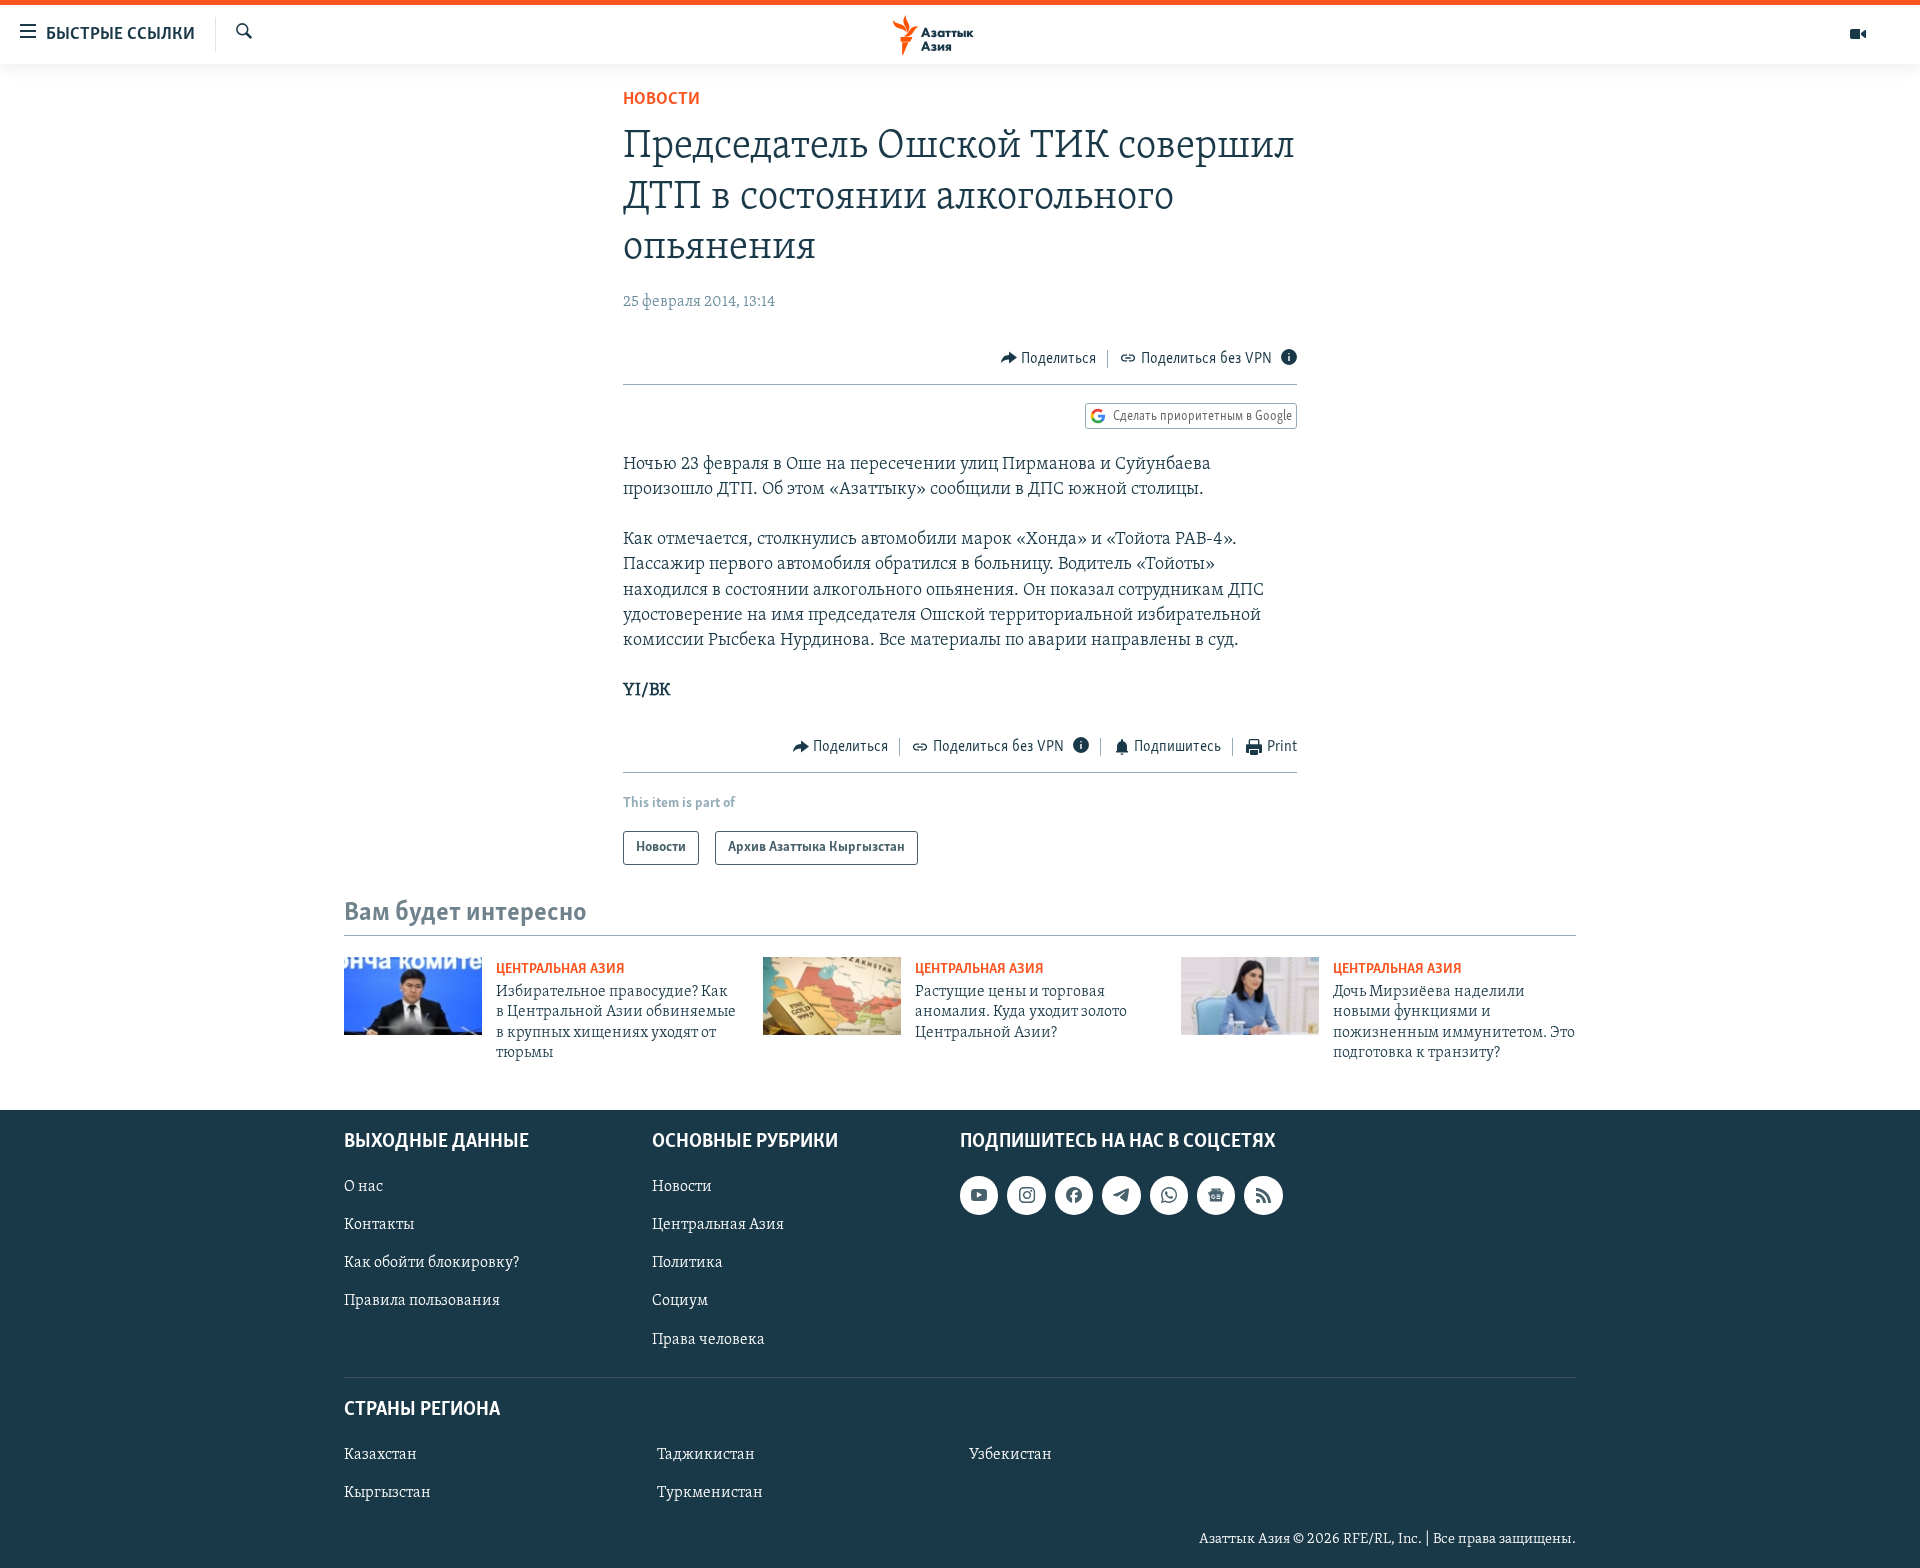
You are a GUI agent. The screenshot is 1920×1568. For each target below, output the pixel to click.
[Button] (1049, 359)
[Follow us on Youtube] (979, 1195)
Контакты (379, 1225)
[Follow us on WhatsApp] (1169, 1195)
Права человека (708, 1339)
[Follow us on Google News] (1216, 1195)
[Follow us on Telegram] (1121, 1195)
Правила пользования (422, 1301)
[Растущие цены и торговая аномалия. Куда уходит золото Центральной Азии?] (832, 996)
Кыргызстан (387, 1493)
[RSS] (1263, 1195)
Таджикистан (706, 1455)
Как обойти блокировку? (431, 1263)
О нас (363, 1187)
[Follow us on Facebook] (1074, 1195)
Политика (687, 1263)
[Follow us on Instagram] (1026, 1195)
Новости (661, 100)
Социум (680, 1301)
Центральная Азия (560, 969)
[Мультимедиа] (1858, 34)
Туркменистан (710, 1493)
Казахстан (380, 1455)
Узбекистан (1010, 1455)
